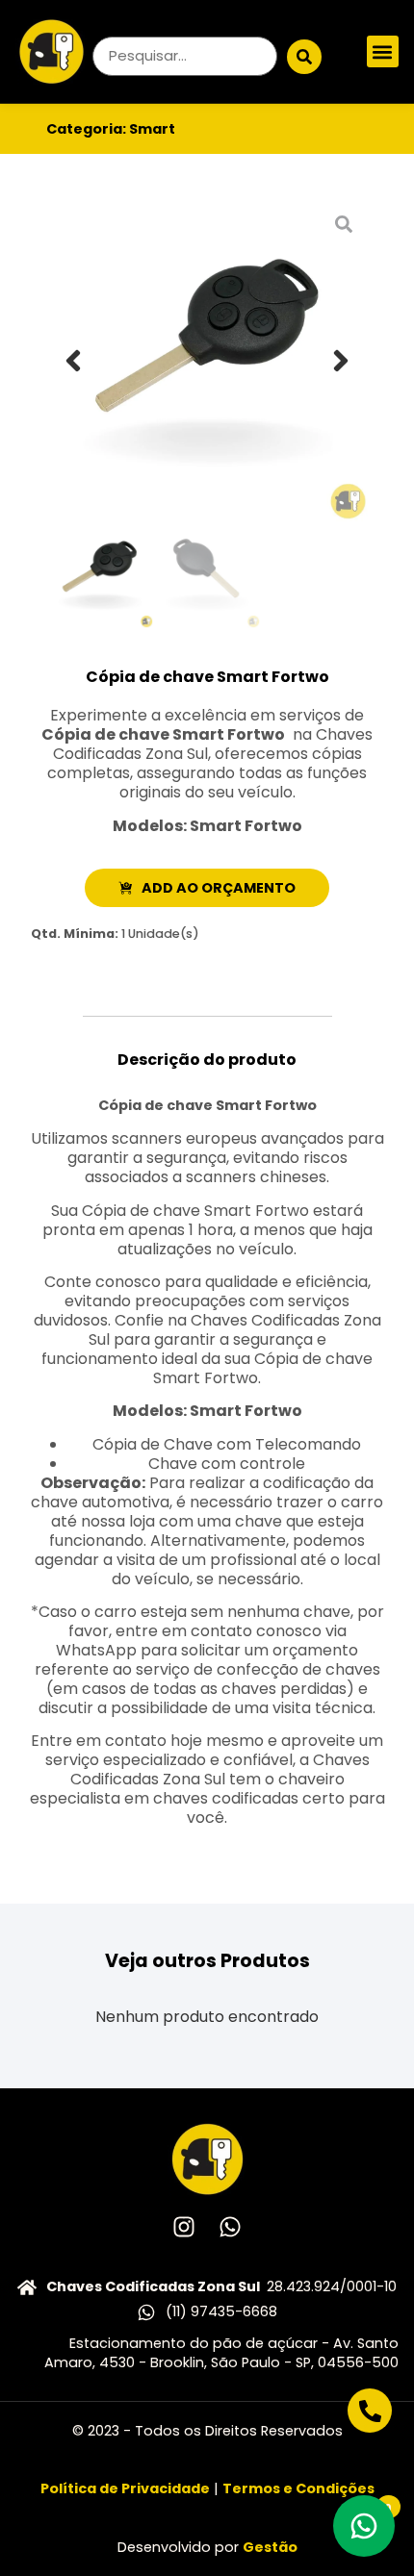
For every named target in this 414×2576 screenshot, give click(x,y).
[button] (383, 51)
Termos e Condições (298, 2488)
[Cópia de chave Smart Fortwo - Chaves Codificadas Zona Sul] (207, 361)
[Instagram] (184, 2227)
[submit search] (304, 57)
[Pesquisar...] (185, 56)
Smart (152, 129)
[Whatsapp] (230, 2227)
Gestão (270, 2547)
